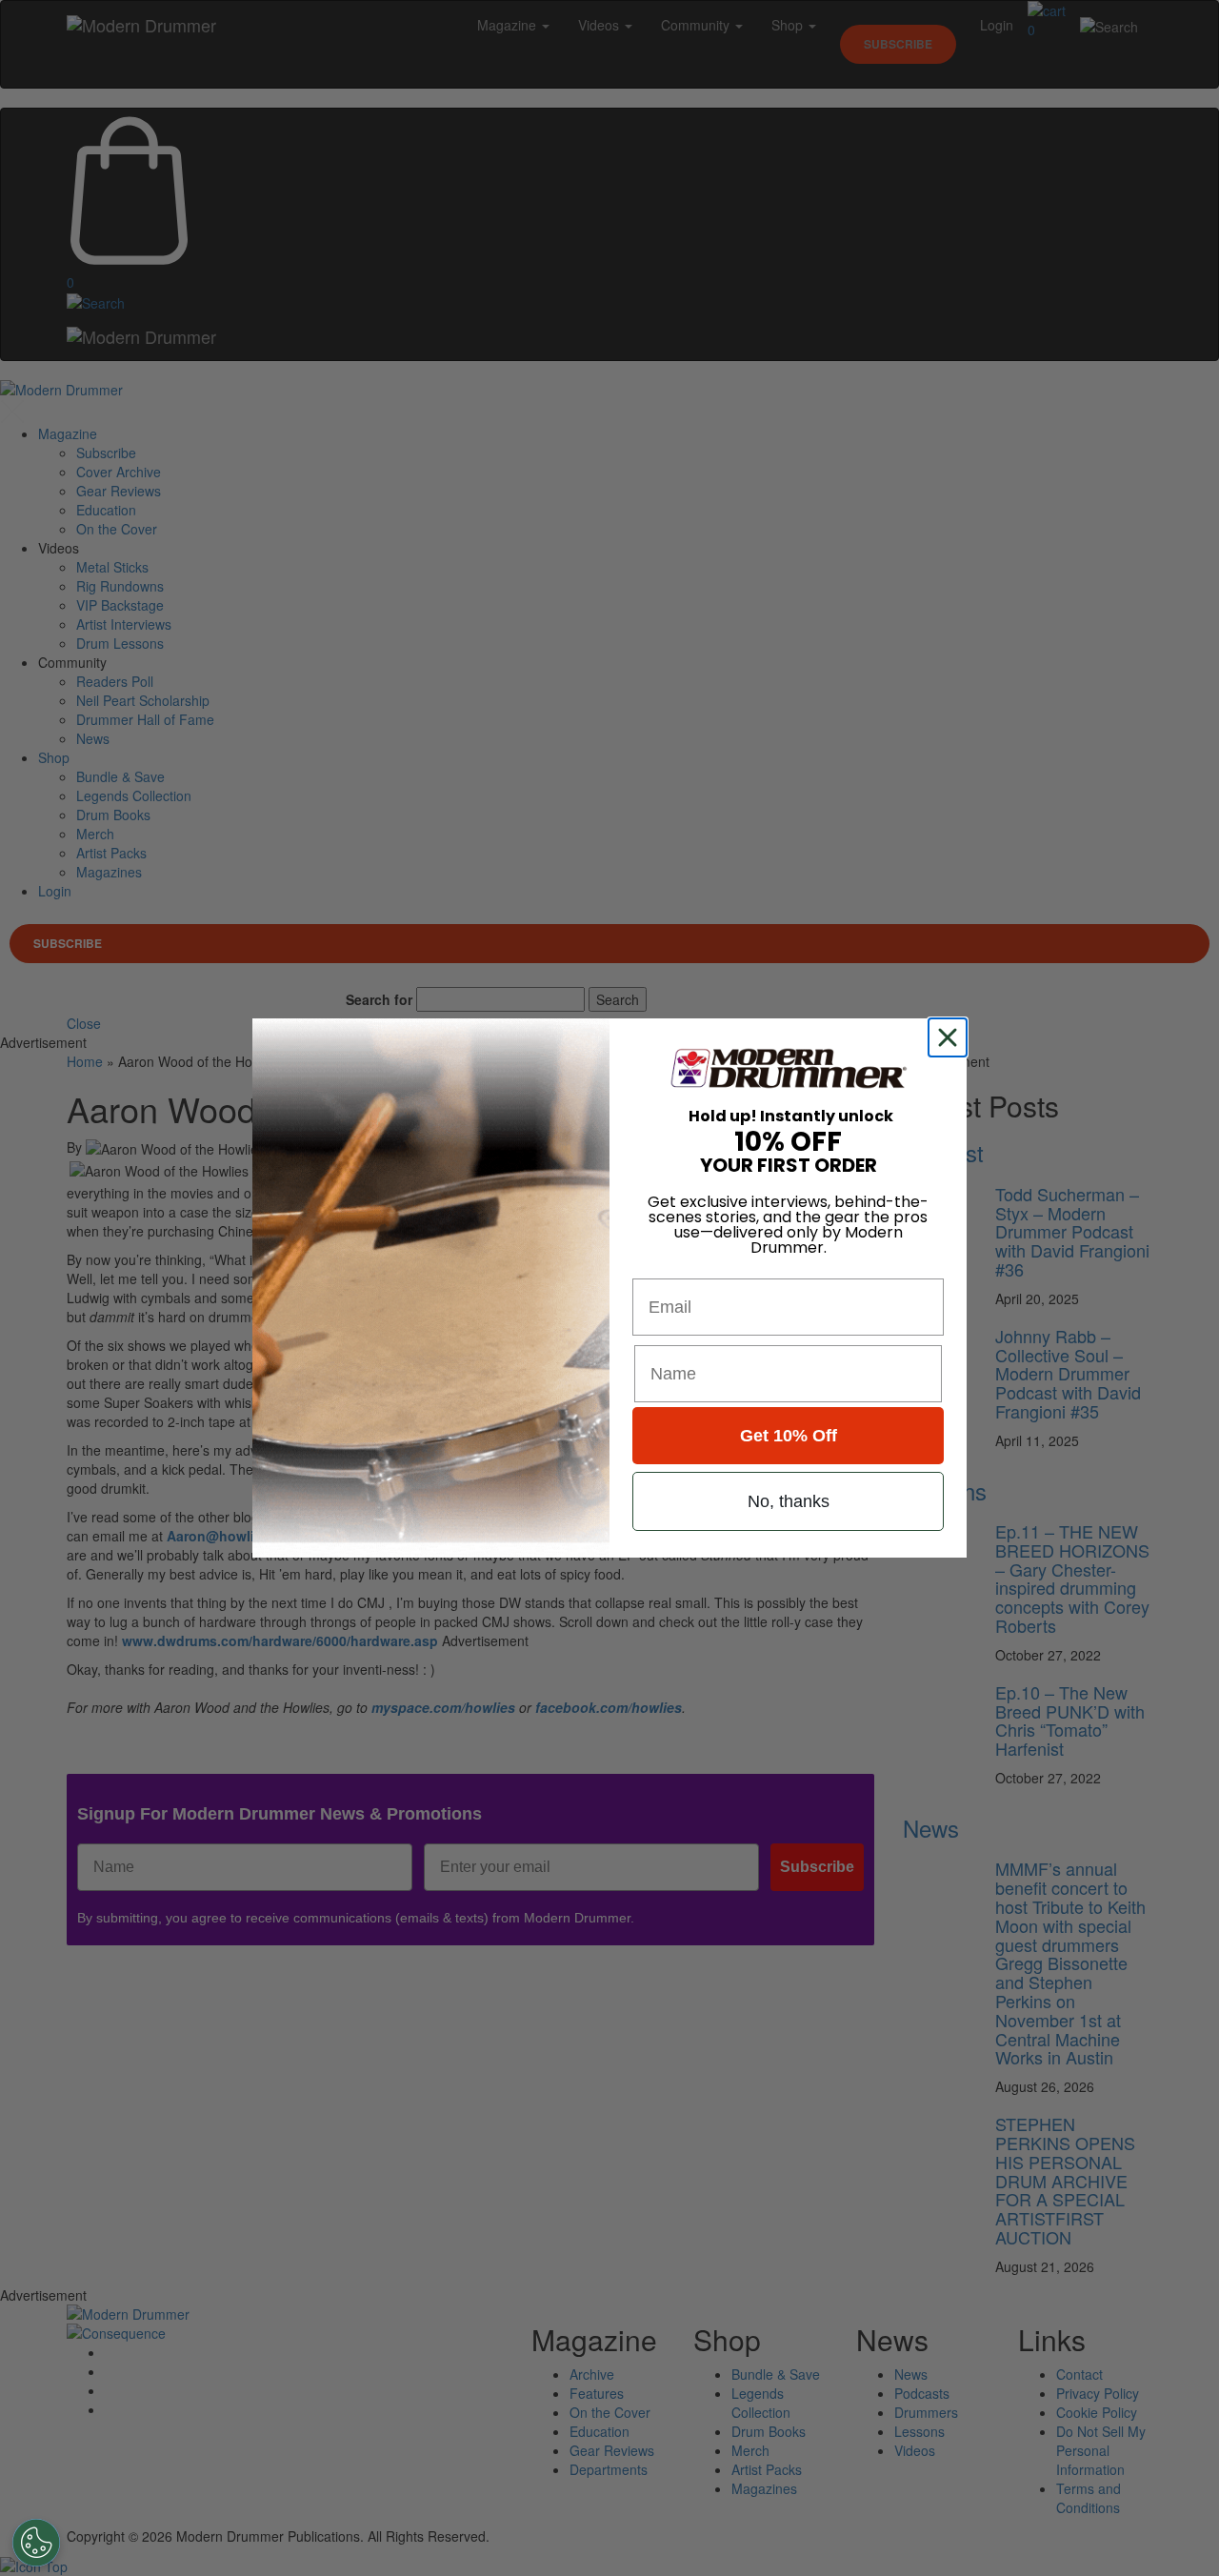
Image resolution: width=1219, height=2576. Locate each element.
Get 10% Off (789, 1436)
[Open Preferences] (36, 2543)
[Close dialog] (951, 1037)
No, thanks (789, 1501)
